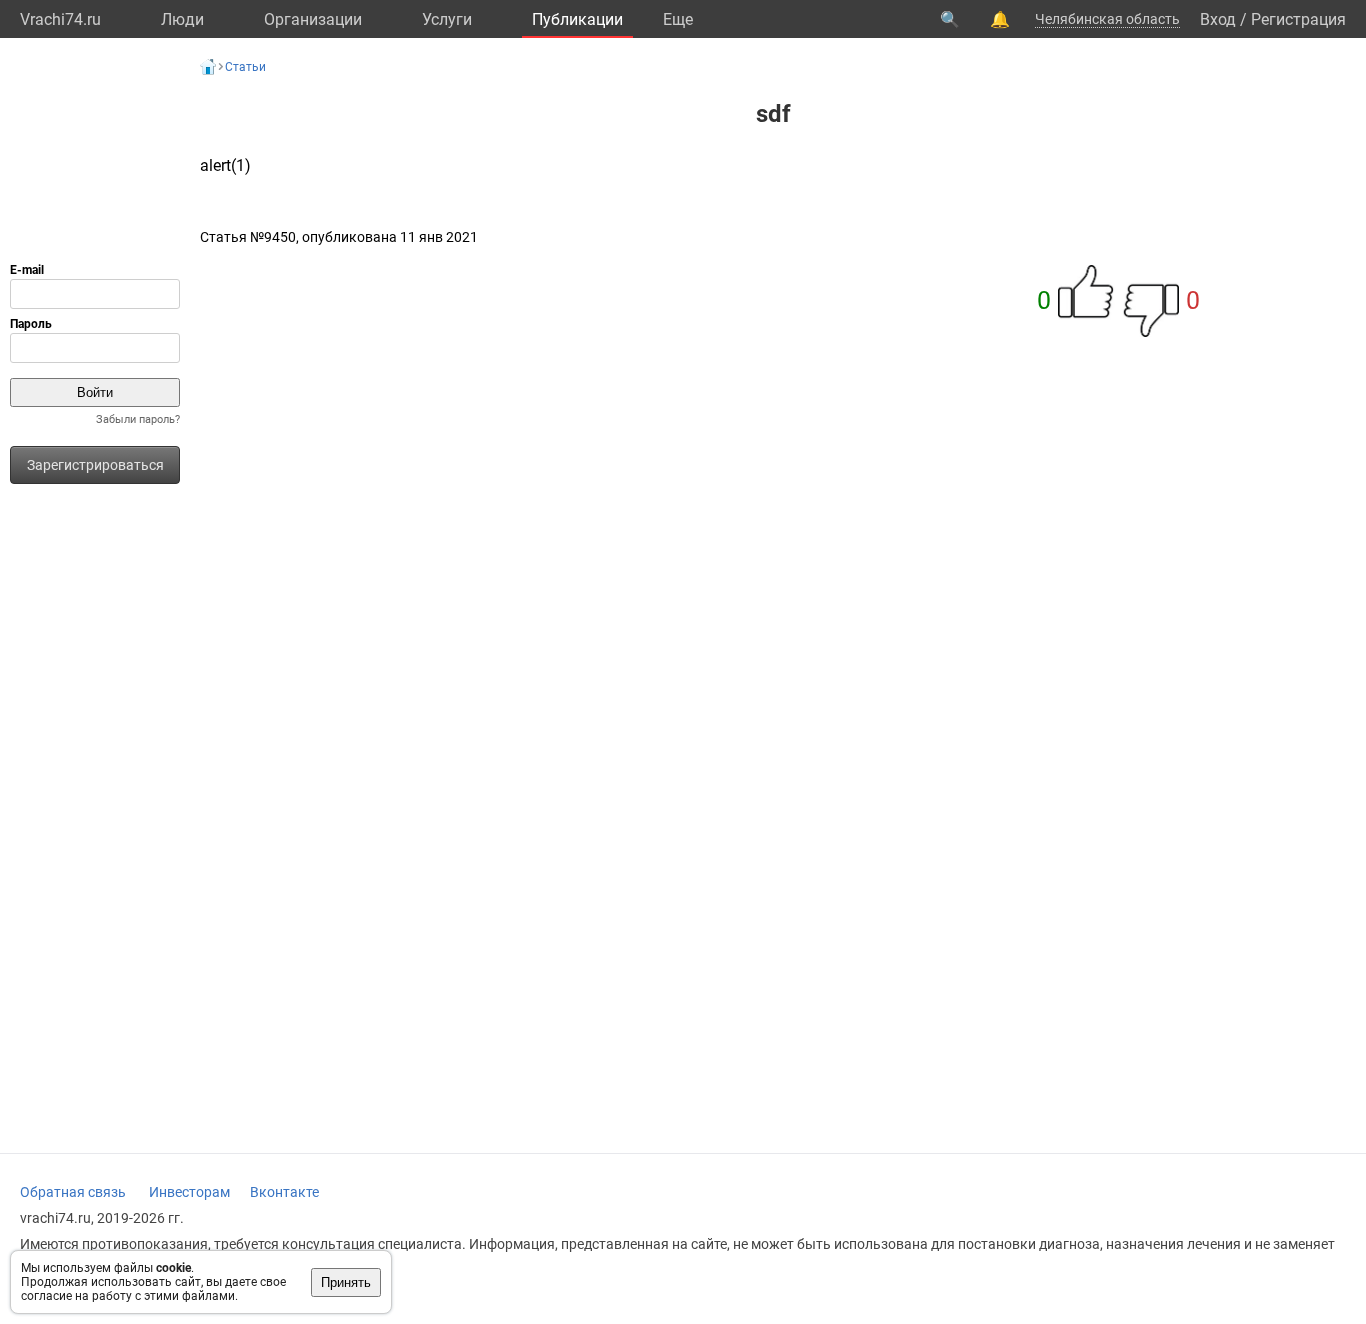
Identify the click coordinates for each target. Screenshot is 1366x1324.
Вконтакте (284, 1192)
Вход (1218, 19)
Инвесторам (189, 1192)
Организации (313, 19)
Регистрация (1298, 19)
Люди (182, 19)
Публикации (577, 19)
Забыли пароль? (138, 419)
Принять (346, 1282)
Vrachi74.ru (60, 19)
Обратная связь (73, 1192)
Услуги (447, 19)
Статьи (245, 67)
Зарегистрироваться (95, 465)
